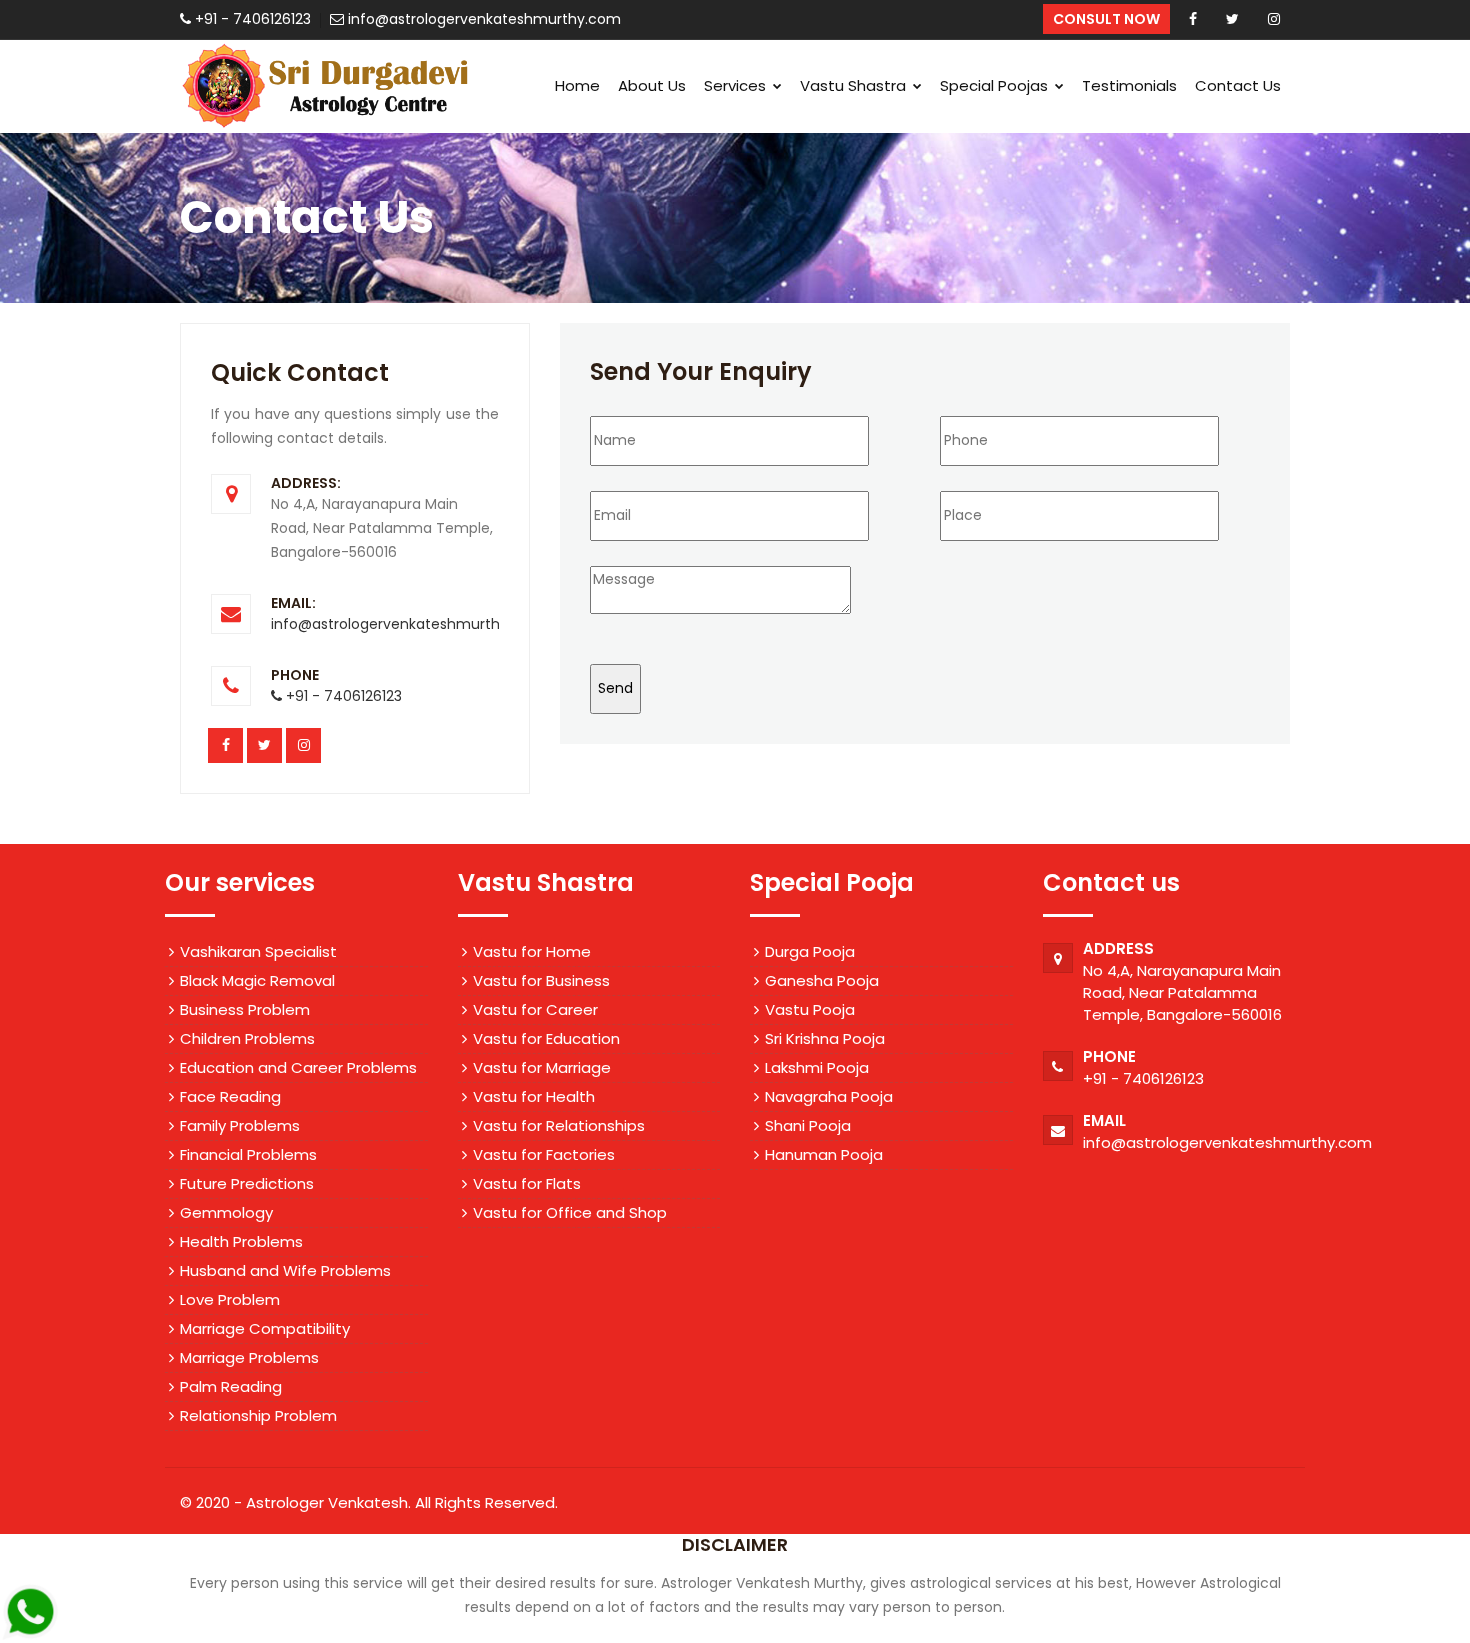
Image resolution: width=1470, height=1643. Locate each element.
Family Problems (240, 1125)
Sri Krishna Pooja (825, 1038)
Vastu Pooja (810, 1009)
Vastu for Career (535, 1009)
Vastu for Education (546, 1038)
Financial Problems (248, 1154)
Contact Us (1238, 85)
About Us (652, 85)
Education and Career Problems (298, 1067)
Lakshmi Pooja (817, 1067)
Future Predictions (247, 1183)
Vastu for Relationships (559, 1125)
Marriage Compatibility (265, 1328)
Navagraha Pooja (829, 1096)
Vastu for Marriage (542, 1067)
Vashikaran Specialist (258, 951)
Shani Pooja (808, 1125)
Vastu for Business (541, 980)
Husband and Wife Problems (285, 1270)
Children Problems (247, 1038)
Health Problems (241, 1241)
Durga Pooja (810, 951)
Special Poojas (996, 85)
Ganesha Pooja (822, 980)
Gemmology (226, 1212)
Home (577, 85)
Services (737, 85)
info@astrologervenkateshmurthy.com (407, 624)
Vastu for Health (534, 1096)
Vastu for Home (532, 951)
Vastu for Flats (527, 1183)
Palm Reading (231, 1386)
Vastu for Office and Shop (570, 1212)
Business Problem (245, 1009)
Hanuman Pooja (824, 1154)
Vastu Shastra (855, 85)
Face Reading (230, 1096)
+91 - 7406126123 (1143, 1078)
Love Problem (230, 1299)
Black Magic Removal (257, 980)
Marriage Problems (249, 1357)
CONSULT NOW (1106, 19)
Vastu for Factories (544, 1154)
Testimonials (1129, 85)
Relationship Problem (258, 1415)
